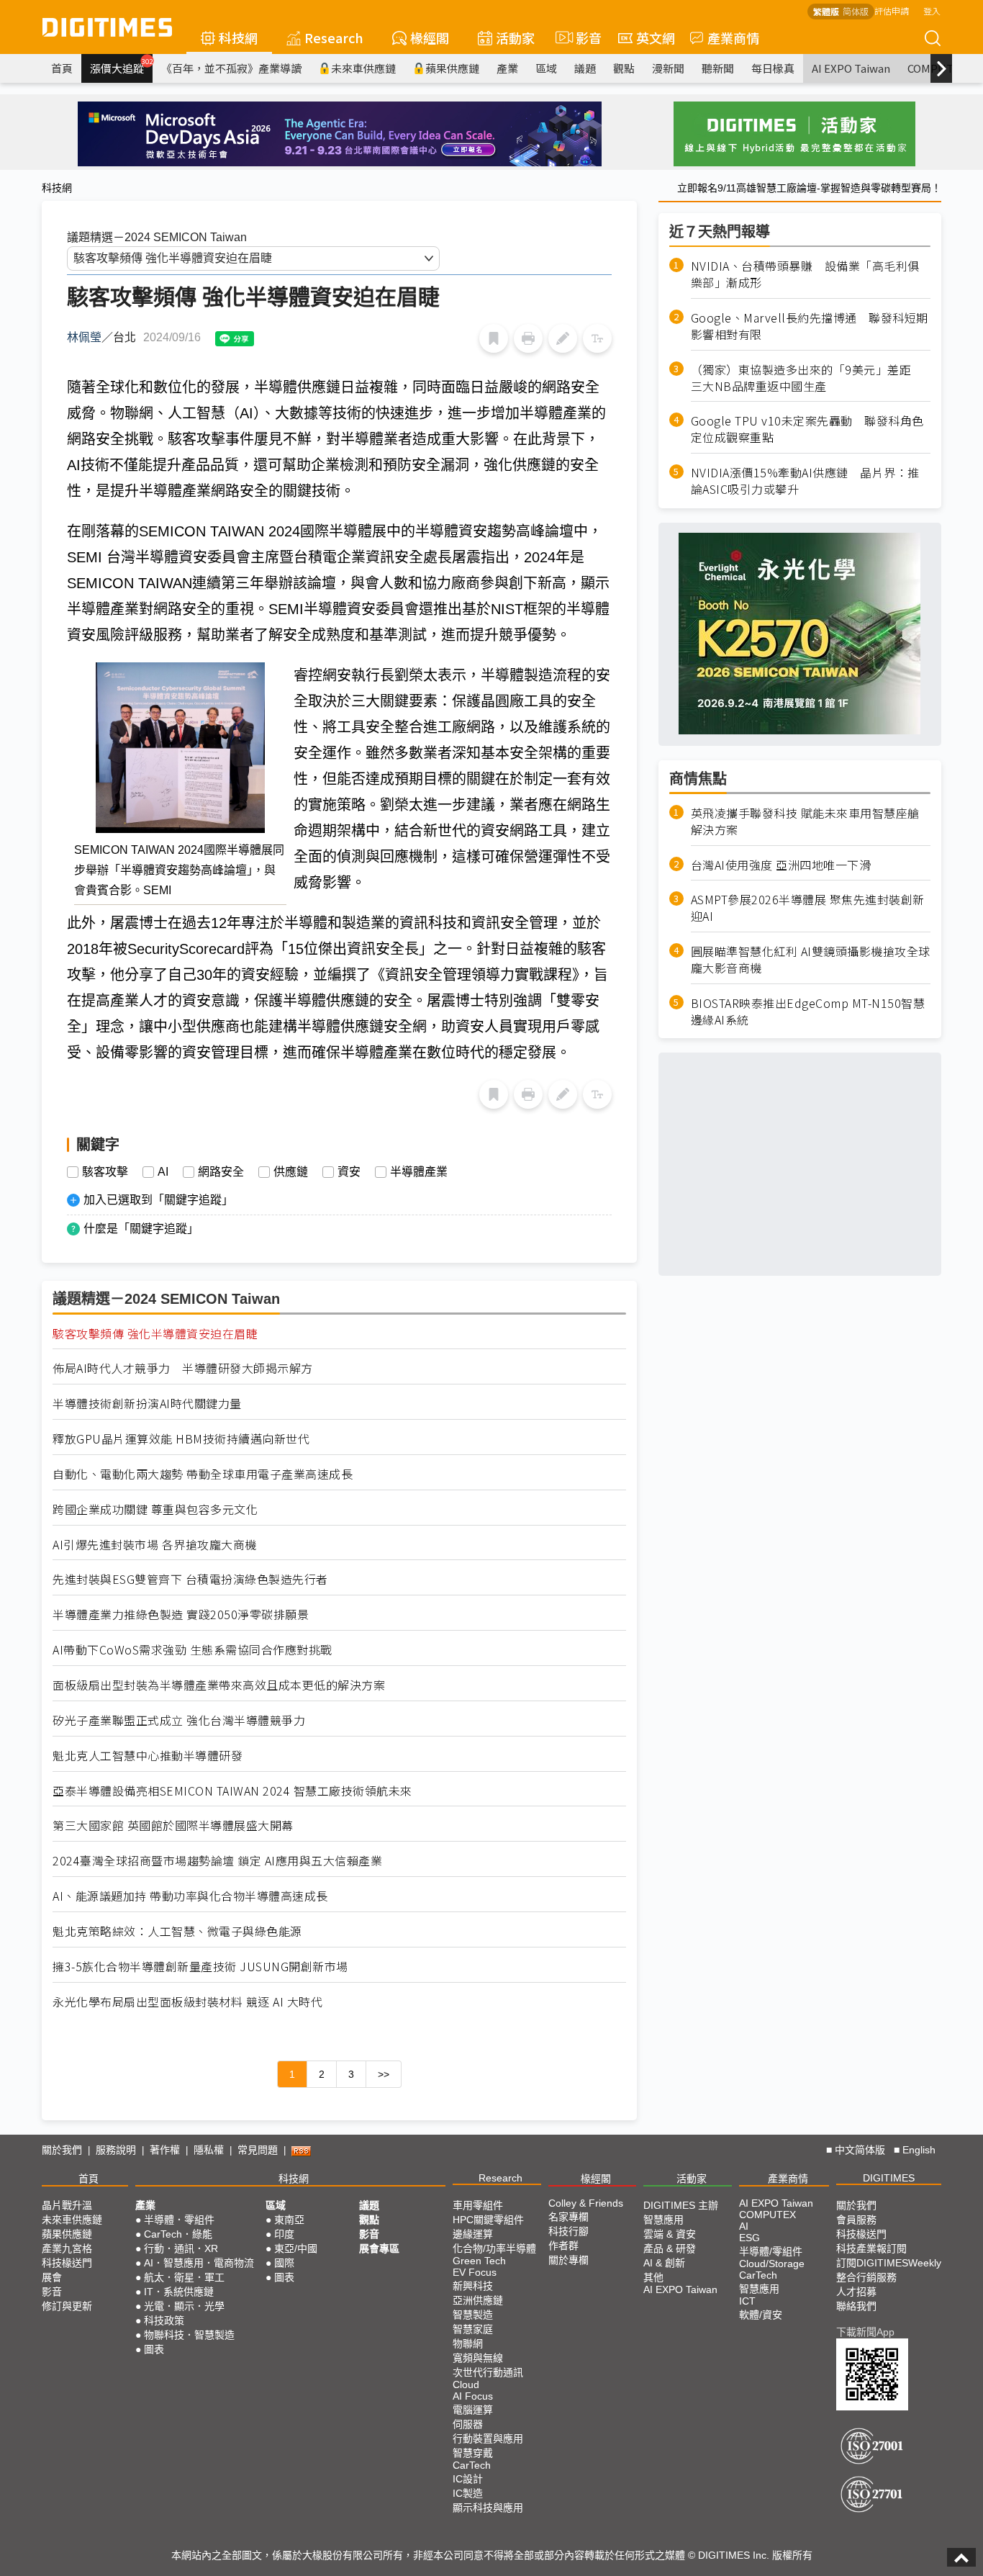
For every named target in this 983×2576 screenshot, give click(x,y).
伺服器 (468, 2424)
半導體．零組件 (179, 2220)
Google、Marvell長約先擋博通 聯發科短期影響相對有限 (810, 326)
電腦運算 (473, 2410)
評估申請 (892, 10)
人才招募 (856, 2292)
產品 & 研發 (670, 2248)
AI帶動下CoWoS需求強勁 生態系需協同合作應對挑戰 (192, 1650)
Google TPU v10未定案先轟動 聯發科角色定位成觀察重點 (807, 429)
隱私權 (209, 2150)
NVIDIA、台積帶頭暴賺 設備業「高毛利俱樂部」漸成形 (805, 274)
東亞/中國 (296, 2248)
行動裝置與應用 (488, 2438)
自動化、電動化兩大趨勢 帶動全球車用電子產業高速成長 (203, 1474)
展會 (52, 2277)
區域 (546, 68)
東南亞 (289, 2220)
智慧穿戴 (473, 2453)
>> (384, 2074)
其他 (653, 2277)
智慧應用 (663, 2220)
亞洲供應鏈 (478, 2300)
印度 (284, 2234)
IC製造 (468, 2493)
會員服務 (856, 2220)
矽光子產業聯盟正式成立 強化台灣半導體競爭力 (179, 1720)
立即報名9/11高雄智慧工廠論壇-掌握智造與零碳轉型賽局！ (809, 188)
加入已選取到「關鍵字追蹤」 (158, 1200)
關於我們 (62, 2150)
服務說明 (116, 2150)
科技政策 (164, 2320)
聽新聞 (718, 68)
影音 (583, 37)
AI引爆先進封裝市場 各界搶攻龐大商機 (155, 1545)
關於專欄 (568, 2260)
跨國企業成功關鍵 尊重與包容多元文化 (155, 1509)
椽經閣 (430, 37)
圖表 (154, 2349)
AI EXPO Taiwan (851, 68)
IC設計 (468, 2479)
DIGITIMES (889, 2178)
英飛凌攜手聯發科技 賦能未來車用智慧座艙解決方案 (805, 821)
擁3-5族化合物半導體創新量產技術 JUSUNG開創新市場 (200, 1967)
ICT (747, 2301)
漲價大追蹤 (121, 66)
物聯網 (468, 2343)
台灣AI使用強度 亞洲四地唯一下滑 (781, 864)
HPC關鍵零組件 (488, 2220)
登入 (932, 10)
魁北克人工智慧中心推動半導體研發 (148, 1756)
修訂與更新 (67, 2306)
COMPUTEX (767, 2215)
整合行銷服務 (866, 2277)
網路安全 (221, 1172)
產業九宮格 (67, 2248)
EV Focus (475, 2272)
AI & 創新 (664, 2263)
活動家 (515, 37)
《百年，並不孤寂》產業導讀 (231, 68)
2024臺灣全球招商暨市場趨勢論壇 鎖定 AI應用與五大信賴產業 (217, 1861)
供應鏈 (291, 1172)
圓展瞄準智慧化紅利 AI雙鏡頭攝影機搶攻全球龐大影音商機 (811, 960)
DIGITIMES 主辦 (681, 2205)
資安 (349, 1172)
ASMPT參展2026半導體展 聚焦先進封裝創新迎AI (808, 908)
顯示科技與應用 (488, 2508)
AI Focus (473, 2396)
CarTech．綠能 (178, 2234)
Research (334, 37)
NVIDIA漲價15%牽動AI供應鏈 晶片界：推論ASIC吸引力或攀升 (805, 481)
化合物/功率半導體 (494, 2248)
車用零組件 (478, 2205)
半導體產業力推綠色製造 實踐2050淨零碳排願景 (181, 1614)
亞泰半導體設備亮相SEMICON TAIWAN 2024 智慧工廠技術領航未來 (232, 1791)
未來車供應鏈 (363, 68)
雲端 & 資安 (670, 2234)
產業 (507, 68)
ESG (749, 2238)
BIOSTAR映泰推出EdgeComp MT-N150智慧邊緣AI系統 (808, 1011)
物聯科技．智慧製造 (189, 2335)
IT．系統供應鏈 (179, 2292)
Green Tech (479, 2261)
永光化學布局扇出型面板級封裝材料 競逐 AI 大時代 (187, 2002)
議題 (585, 68)
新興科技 (473, 2286)
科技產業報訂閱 (871, 2248)
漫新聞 (668, 68)
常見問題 (258, 2150)
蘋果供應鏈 (452, 68)
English (919, 2150)
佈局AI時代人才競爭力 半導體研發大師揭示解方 (183, 1368)
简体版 (856, 11)
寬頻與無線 (478, 2358)
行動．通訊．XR (181, 2248)
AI (163, 1172)
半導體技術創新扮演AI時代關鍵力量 (147, 1404)
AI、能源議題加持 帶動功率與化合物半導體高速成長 (190, 1896)
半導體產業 (419, 1172)
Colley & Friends (586, 2203)
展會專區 (379, 2248)
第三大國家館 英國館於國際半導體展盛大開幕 (173, 1825)
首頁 (62, 68)
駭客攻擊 (105, 1172)
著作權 (165, 2150)
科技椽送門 (67, 2263)
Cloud (466, 2384)
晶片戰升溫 (67, 2205)
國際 (284, 2263)
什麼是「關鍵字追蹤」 (141, 1229)
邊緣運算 (473, 2234)
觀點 (624, 68)
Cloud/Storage (772, 2264)
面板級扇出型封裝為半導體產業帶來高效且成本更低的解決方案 (219, 1685)
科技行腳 (568, 2231)
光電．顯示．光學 (184, 2306)
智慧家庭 (473, 2329)
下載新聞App (865, 2332)
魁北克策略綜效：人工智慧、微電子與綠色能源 (177, 1931)
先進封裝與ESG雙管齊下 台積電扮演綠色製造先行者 (190, 1579)
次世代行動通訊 (488, 2372)
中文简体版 (860, 2150)
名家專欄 (568, 2217)
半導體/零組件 (771, 2251)
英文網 (656, 37)
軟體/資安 (761, 2315)
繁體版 (826, 11)
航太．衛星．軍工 (184, 2277)
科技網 (238, 37)
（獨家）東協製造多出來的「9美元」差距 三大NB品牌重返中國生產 (807, 377)
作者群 (563, 2246)
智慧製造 (473, 2315)
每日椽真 (773, 68)
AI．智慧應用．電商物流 (199, 2263)
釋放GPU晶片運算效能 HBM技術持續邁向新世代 (181, 1439)
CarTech (472, 2465)
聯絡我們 (856, 2306)
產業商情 (733, 37)
